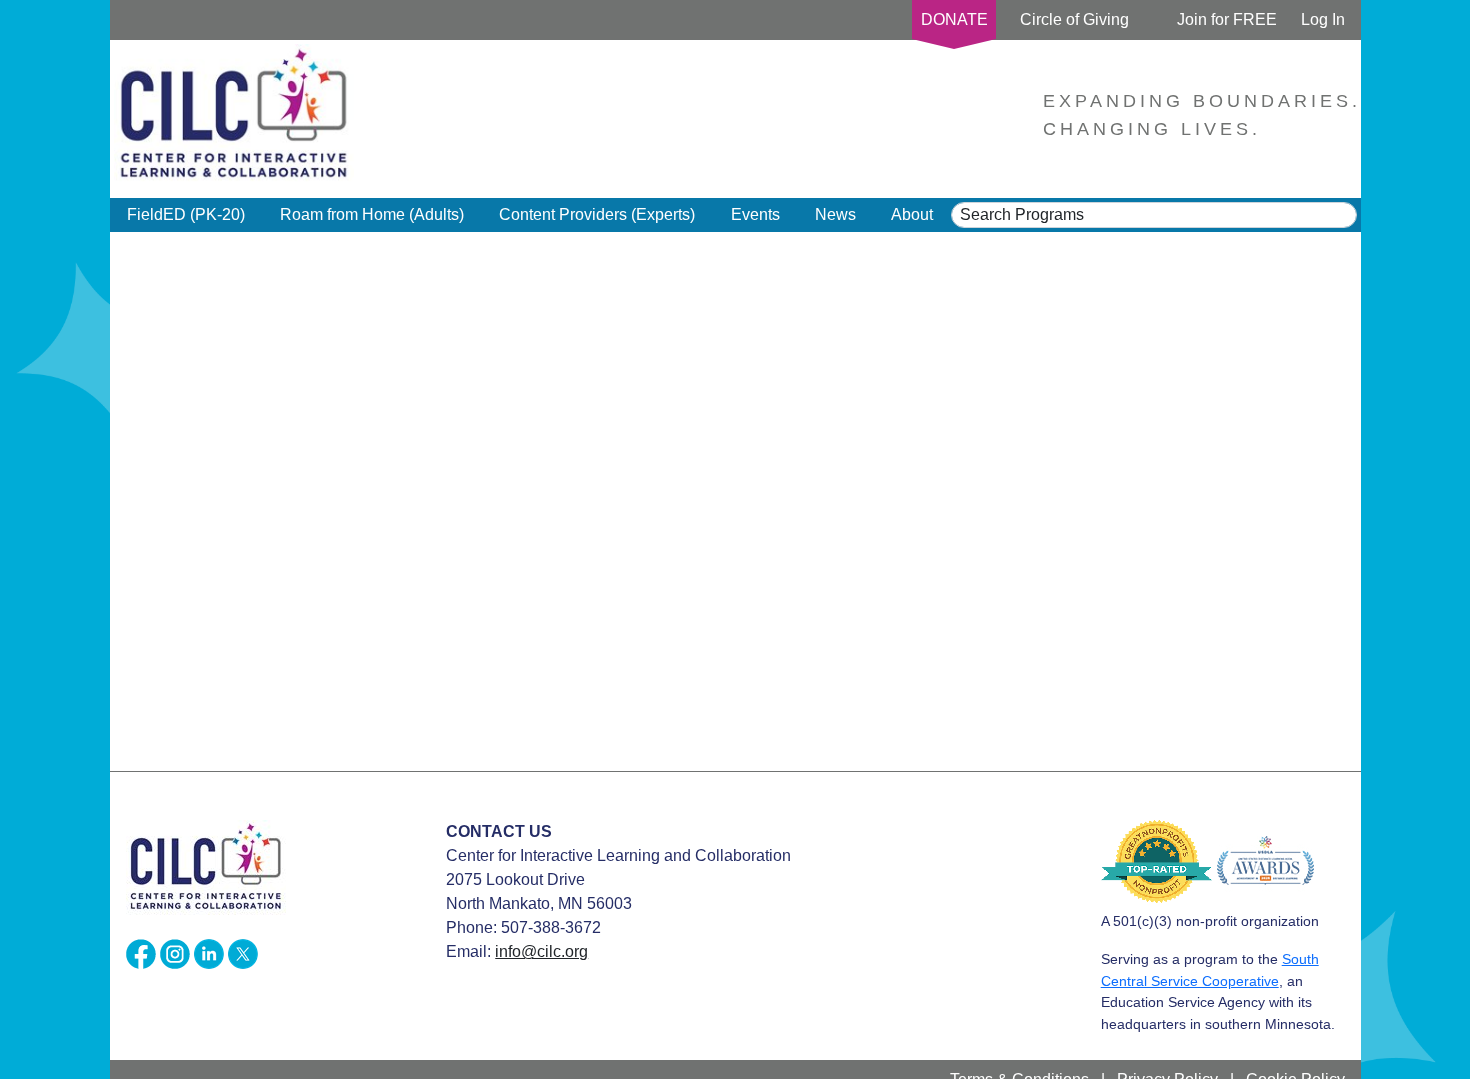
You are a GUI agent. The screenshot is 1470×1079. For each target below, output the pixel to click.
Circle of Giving (1074, 19)
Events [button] (755, 214)
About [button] (912, 214)
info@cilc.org (541, 951)
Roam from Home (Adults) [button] (372, 214)
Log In (1323, 19)
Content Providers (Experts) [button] (597, 214)
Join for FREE (1227, 19)
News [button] (835, 214)
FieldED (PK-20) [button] (186, 214)
